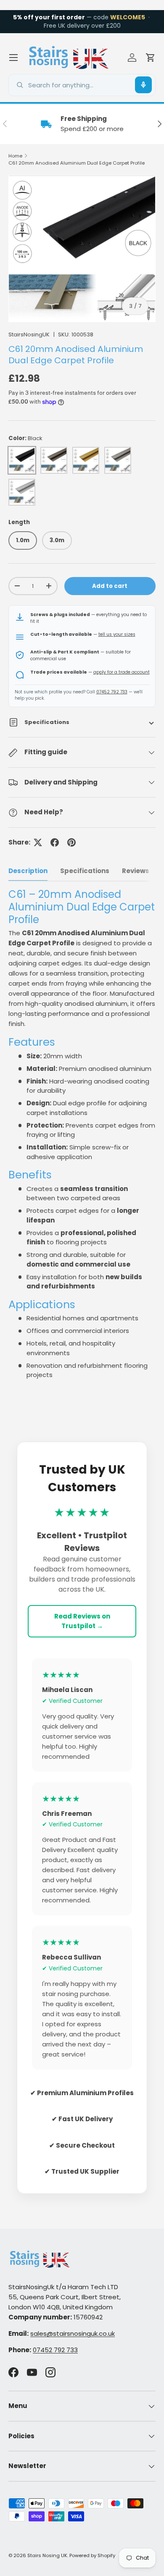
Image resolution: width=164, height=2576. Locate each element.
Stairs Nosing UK (47, 2555)
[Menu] (13, 58)
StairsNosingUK (29, 334)
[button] (151, 58)
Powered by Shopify (92, 2555)
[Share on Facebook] (55, 842)
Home (15, 156)
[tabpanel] (82, 1134)
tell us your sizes (117, 634)
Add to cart (110, 586)
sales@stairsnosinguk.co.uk (73, 2333)
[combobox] (82, 85)
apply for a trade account (122, 672)
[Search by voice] (143, 85)
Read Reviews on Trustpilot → (82, 1621)
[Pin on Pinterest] (71, 842)
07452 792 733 (112, 692)
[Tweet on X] (38, 842)
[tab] (28, 871)
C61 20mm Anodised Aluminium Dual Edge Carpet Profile (77, 163)
